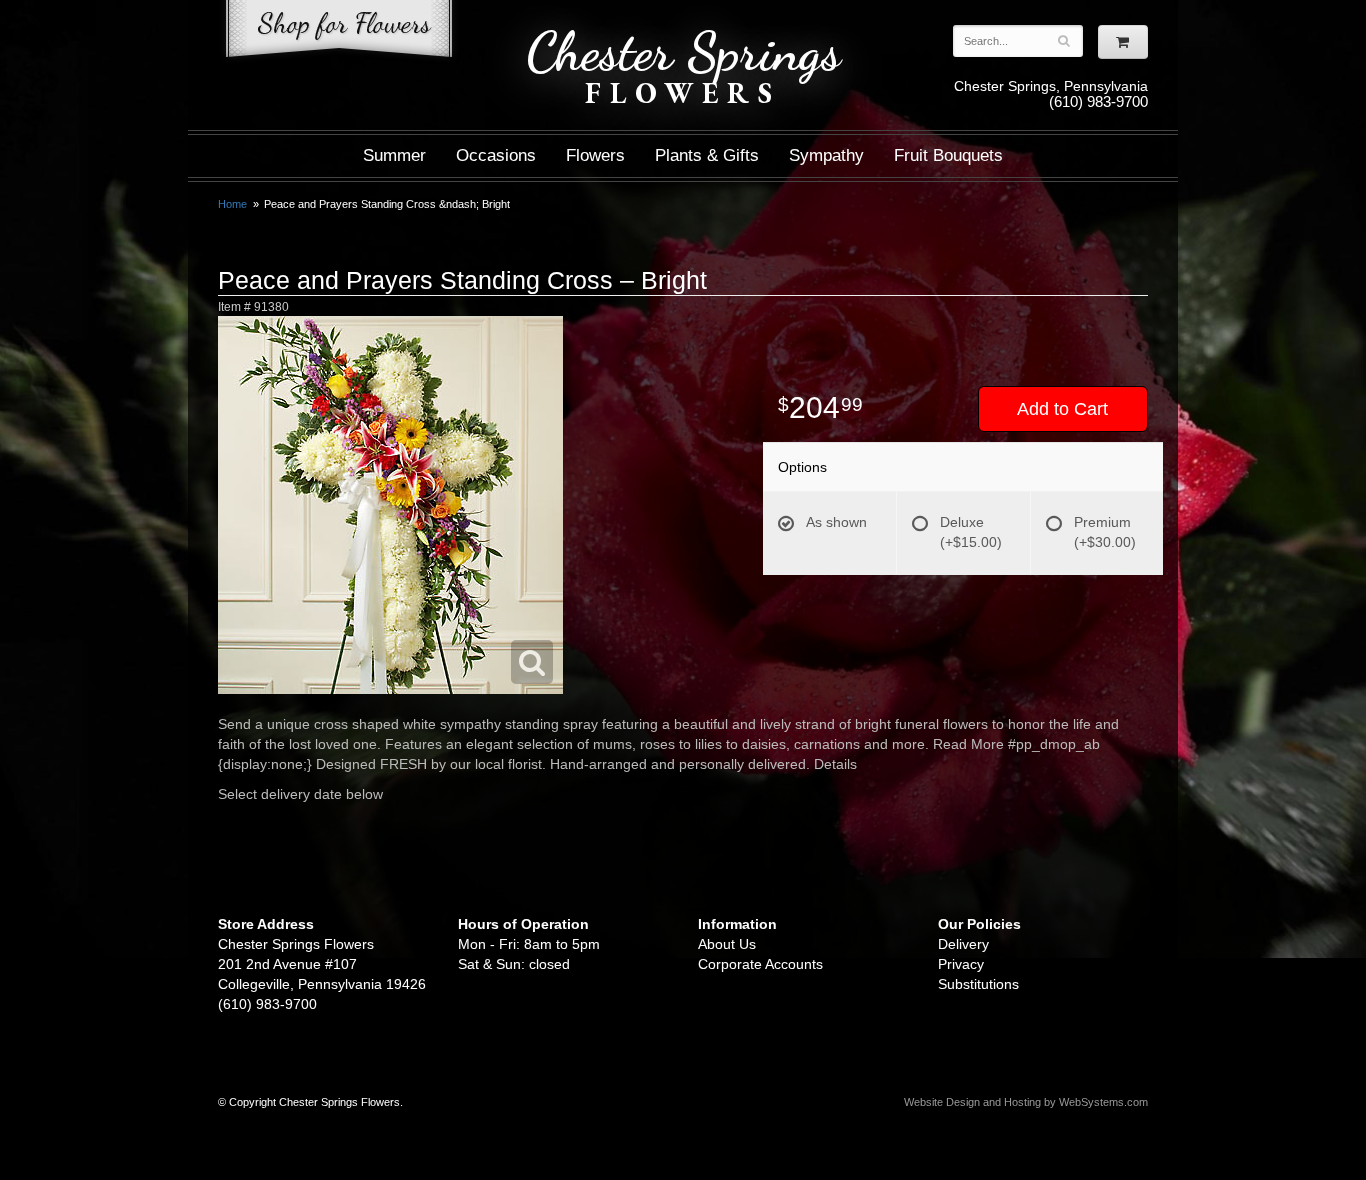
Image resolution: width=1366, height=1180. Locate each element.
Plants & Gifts (707, 155)
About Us (727, 944)
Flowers (595, 155)
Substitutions (978, 984)
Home (232, 204)
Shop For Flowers (339, 32)
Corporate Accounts (760, 964)
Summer (394, 155)
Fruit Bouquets (948, 155)
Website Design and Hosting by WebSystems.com (1026, 1102)
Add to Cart (1062, 409)
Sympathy (826, 155)
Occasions (496, 155)
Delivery (963, 944)
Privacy (961, 964)
